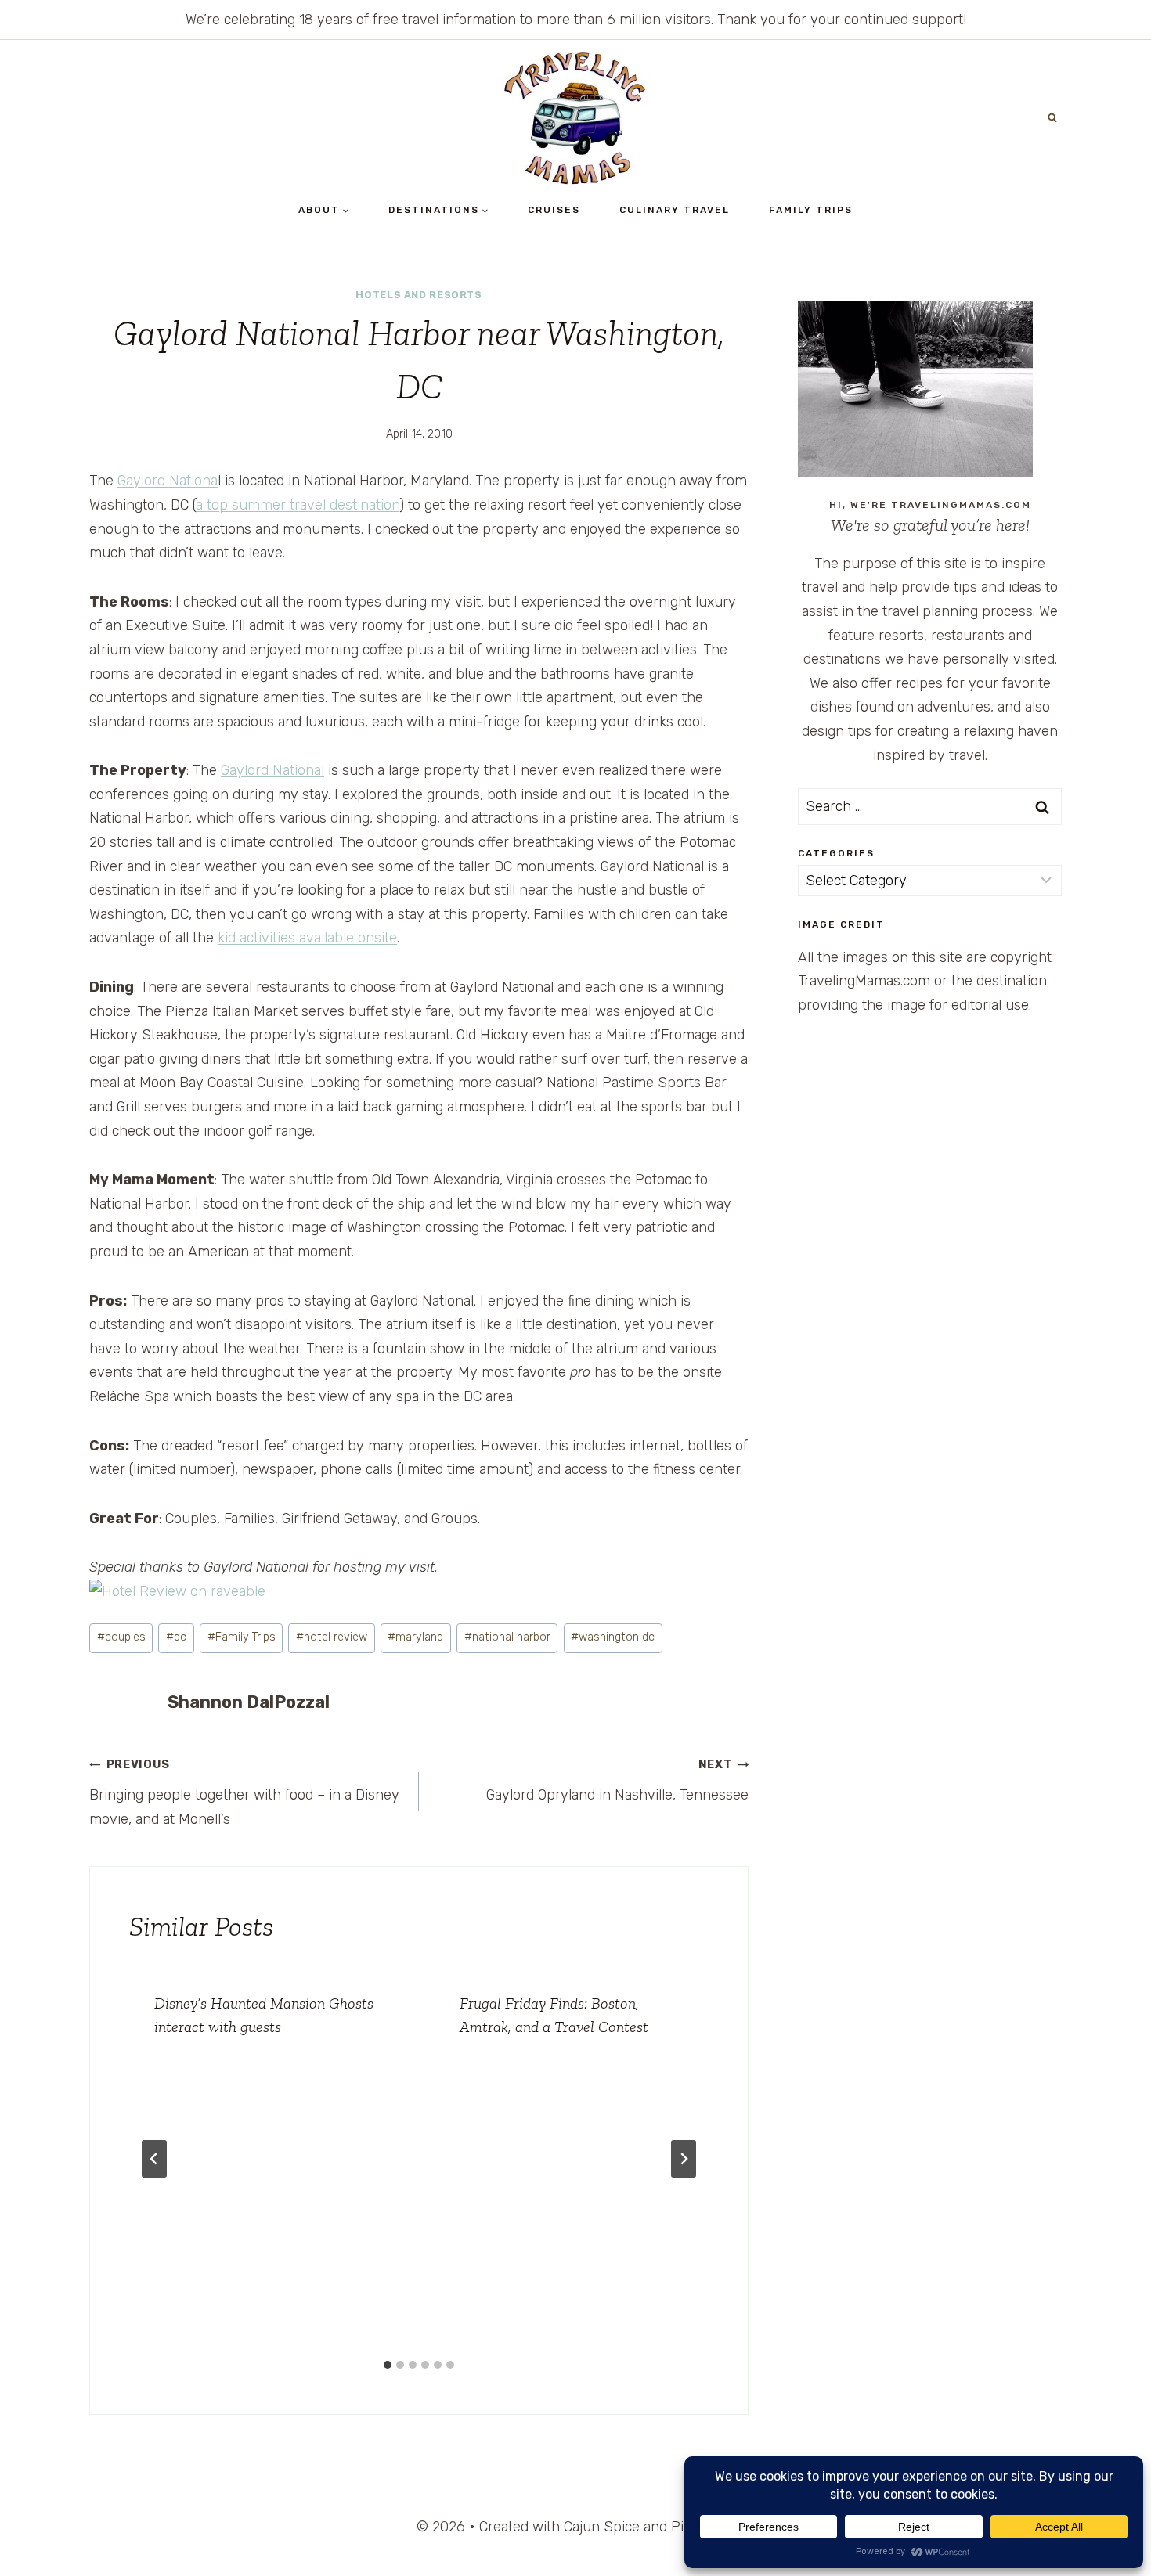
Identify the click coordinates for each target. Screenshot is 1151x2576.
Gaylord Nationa (168, 481)
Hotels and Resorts (419, 295)
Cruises (554, 210)
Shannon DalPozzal (249, 1702)
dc (176, 1637)
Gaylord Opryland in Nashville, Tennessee (617, 1781)
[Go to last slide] (154, 2159)
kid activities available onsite (307, 938)
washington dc (613, 1637)
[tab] (388, 2365)
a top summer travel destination (298, 505)
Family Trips (811, 210)
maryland (415, 1637)
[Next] (684, 2159)
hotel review (332, 1637)
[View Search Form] (1052, 118)
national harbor (507, 1637)
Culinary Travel (675, 210)
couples (121, 1637)
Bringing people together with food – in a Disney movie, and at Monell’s (244, 1792)
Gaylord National (272, 770)
